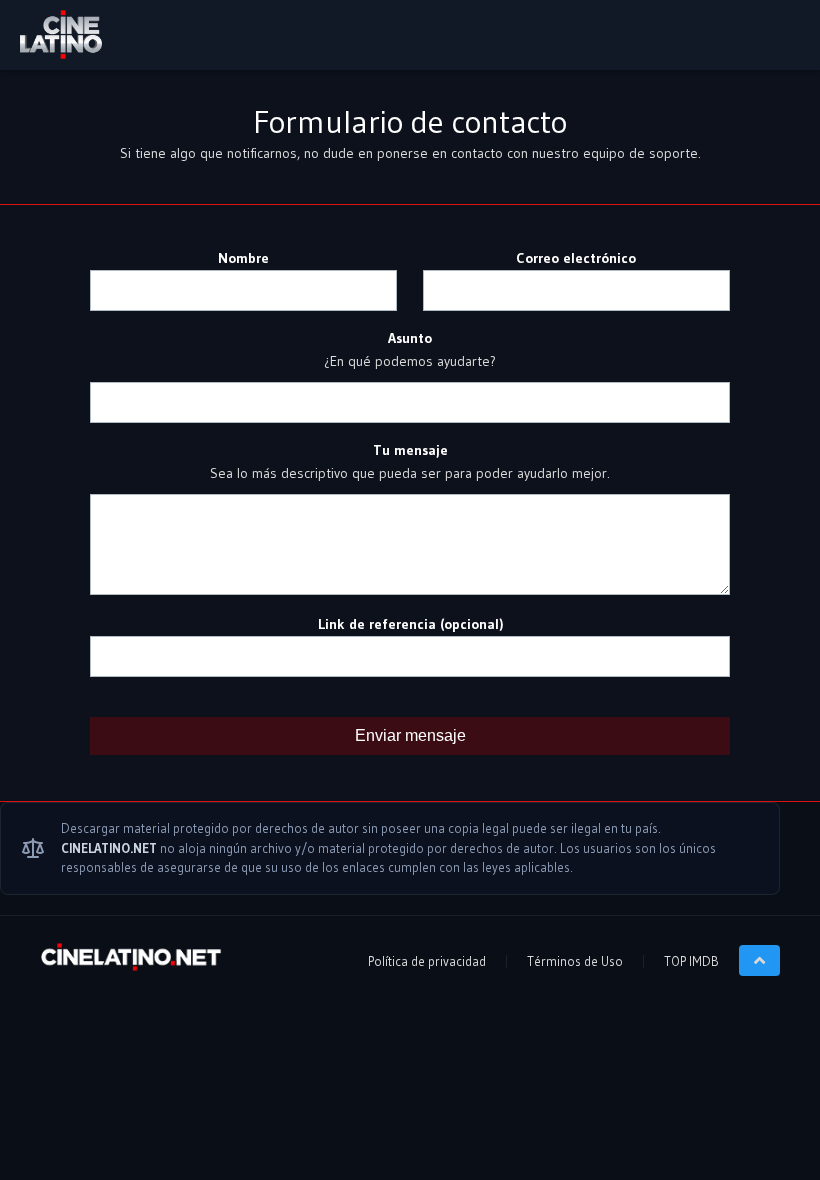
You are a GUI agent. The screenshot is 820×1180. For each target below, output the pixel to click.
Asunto (410, 338)
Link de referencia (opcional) (410, 624)
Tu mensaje (410, 450)
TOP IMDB (691, 961)
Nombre (243, 258)
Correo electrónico (576, 258)
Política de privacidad (427, 961)
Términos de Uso (575, 961)
